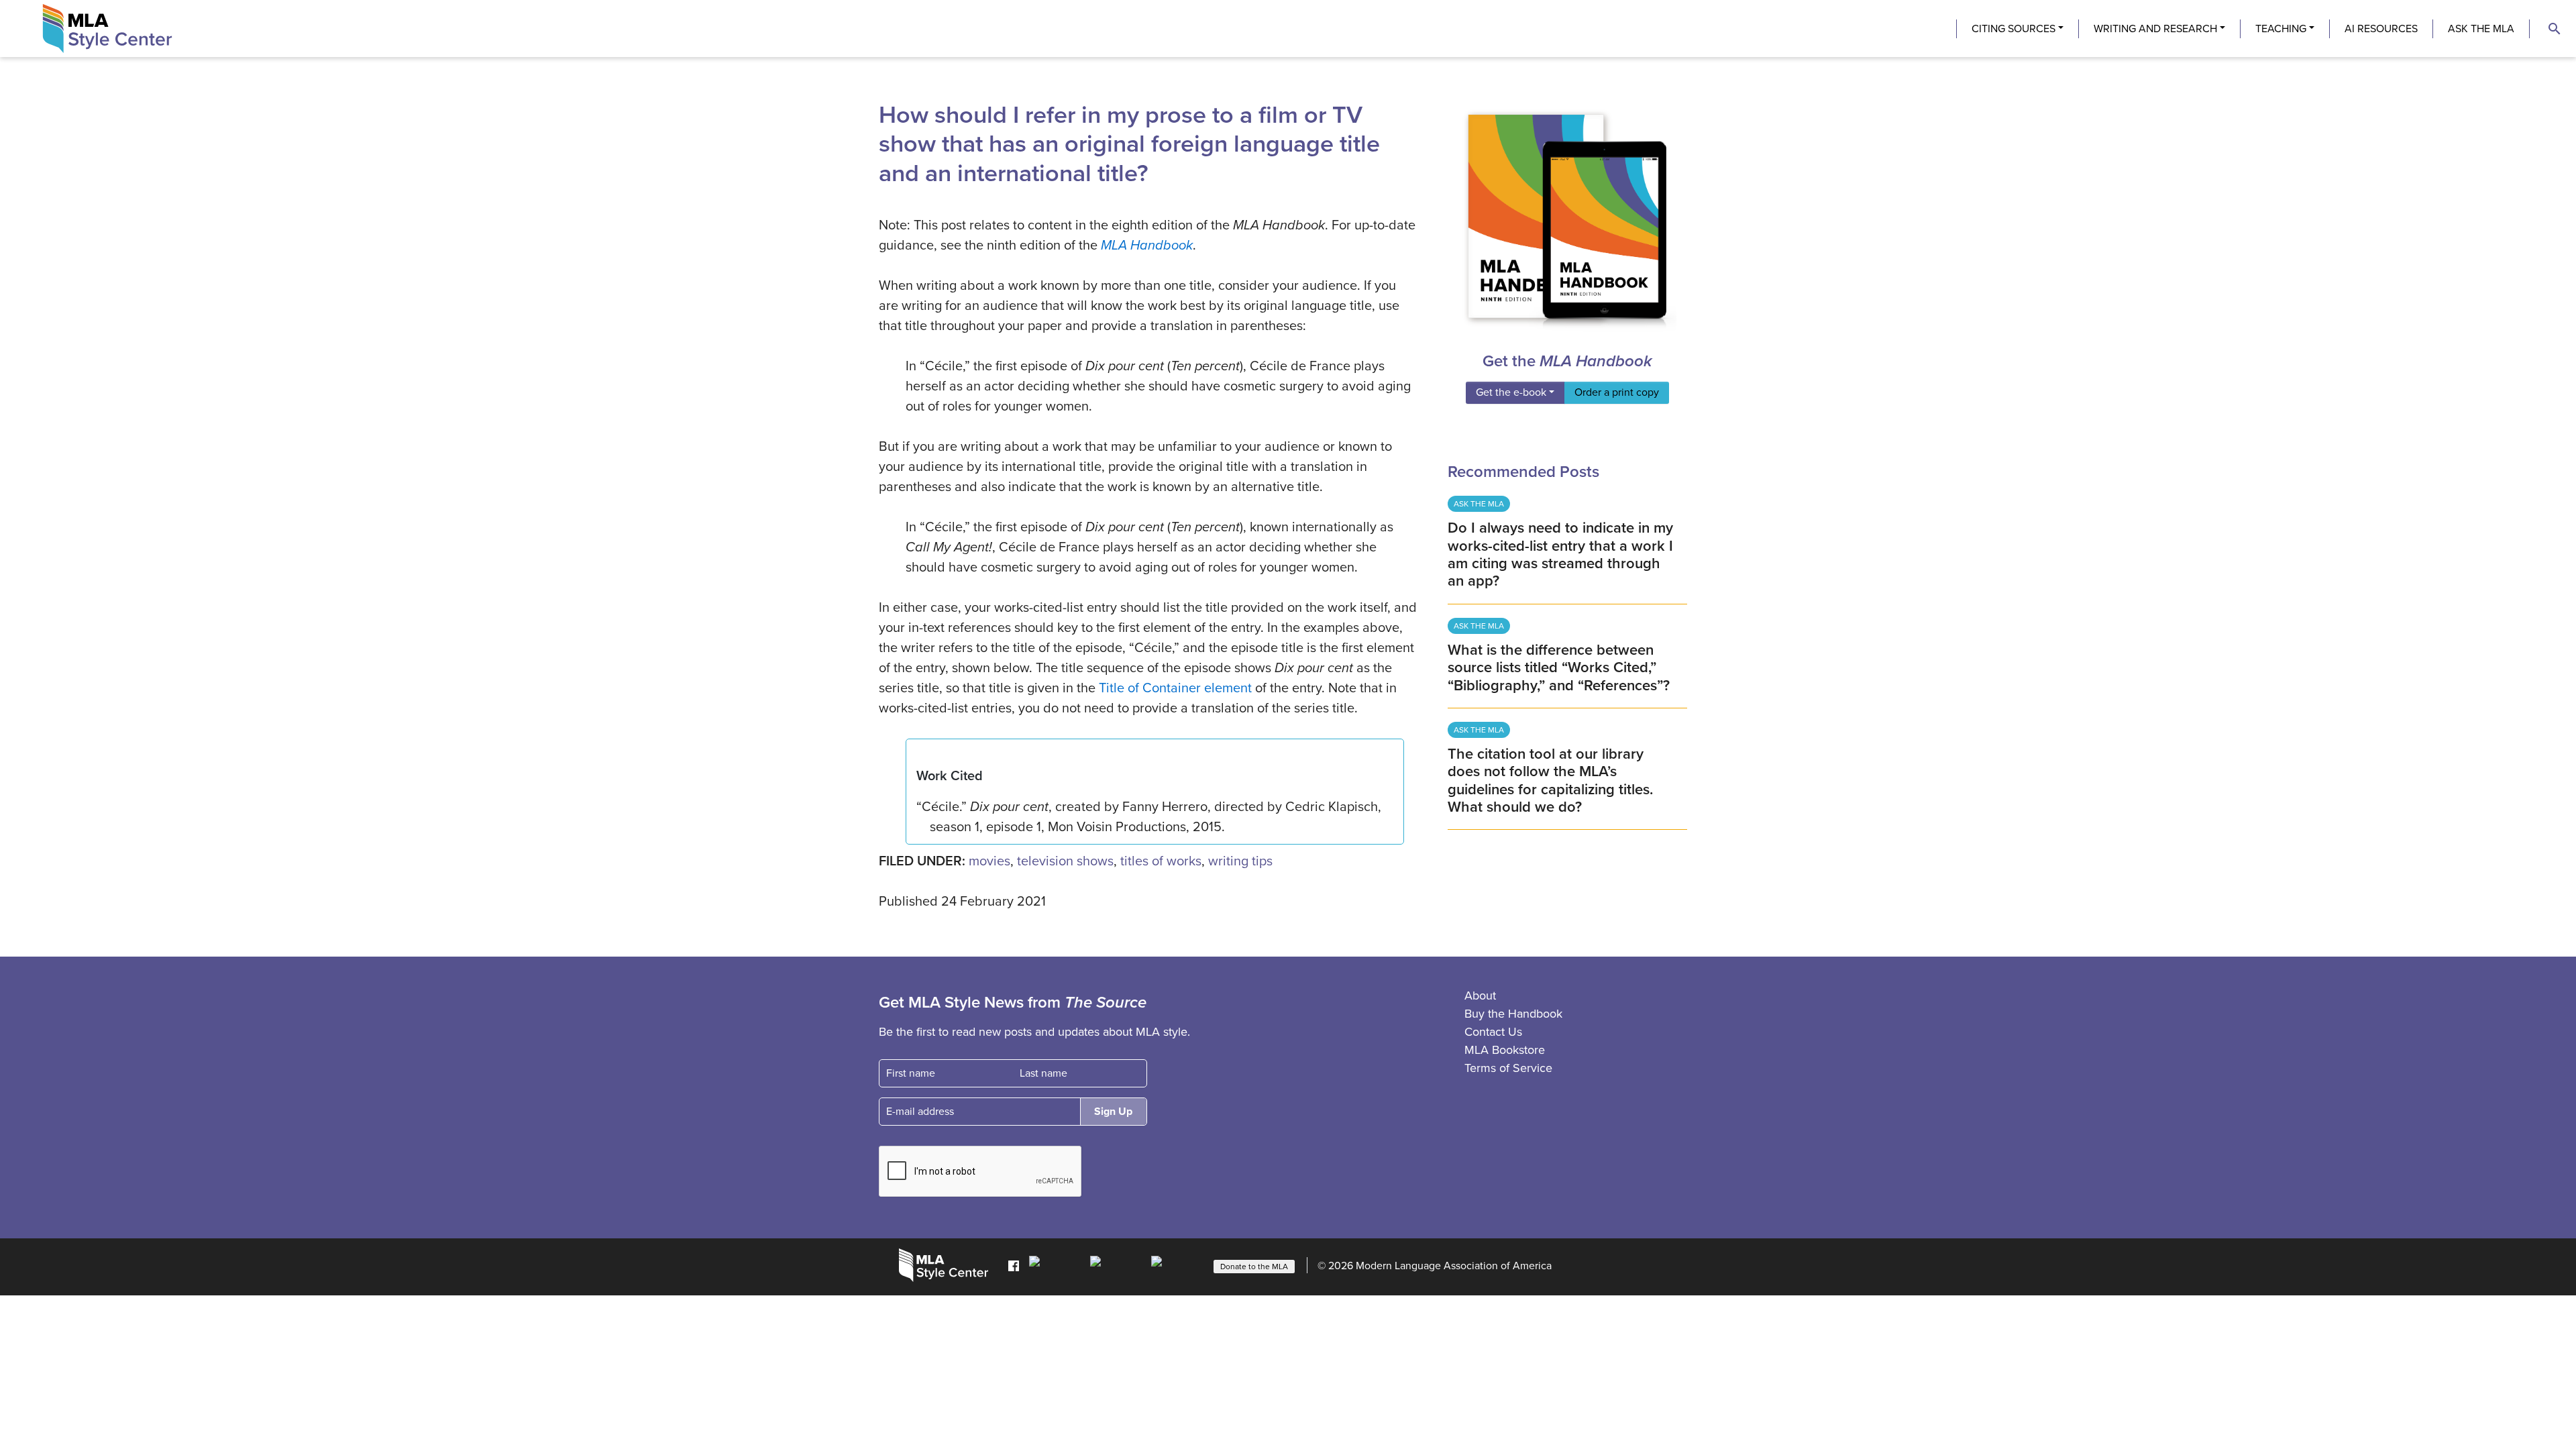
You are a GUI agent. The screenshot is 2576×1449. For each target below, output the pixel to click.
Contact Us (1493, 1032)
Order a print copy (1617, 392)
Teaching (2281, 29)
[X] (1117, 1265)
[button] (2555, 29)
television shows (1065, 861)
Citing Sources (2014, 29)
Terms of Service (1508, 1068)
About (1480, 996)
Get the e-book (1511, 392)
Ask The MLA (2481, 29)
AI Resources (2381, 29)
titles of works (1161, 861)
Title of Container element (1175, 688)
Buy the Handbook (1513, 1014)
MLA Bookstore (1505, 1050)
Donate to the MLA (1254, 1267)
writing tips (1240, 861)
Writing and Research (2155, 29)
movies (989, 861)
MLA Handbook (1147, 246)
